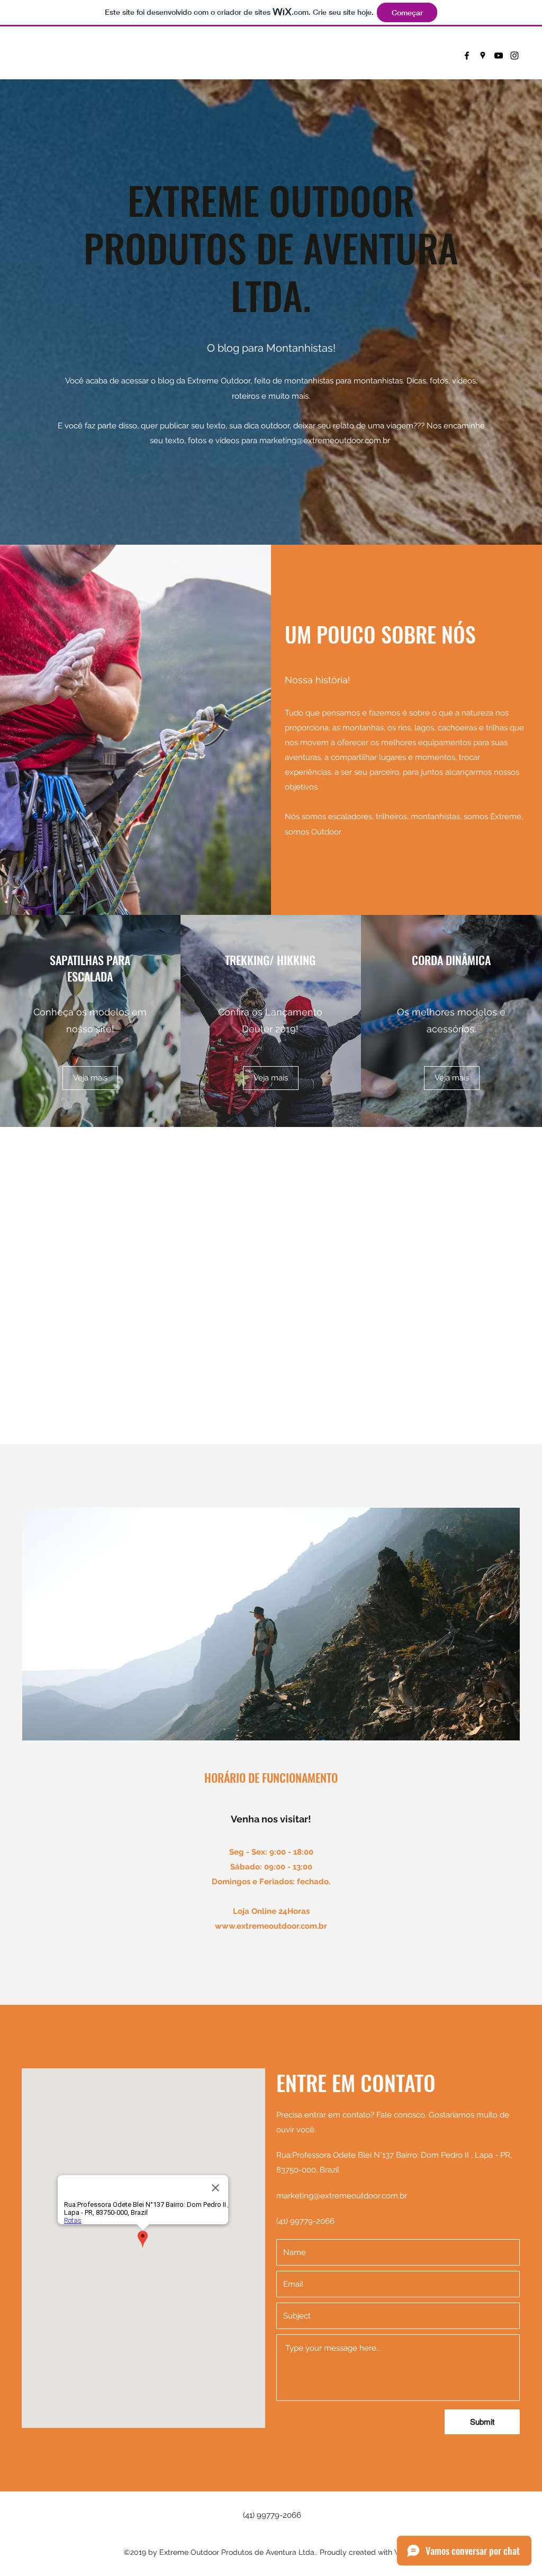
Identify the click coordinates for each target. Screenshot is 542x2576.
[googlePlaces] (483, 56)
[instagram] (514, 56)
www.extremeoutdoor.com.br (271, 1926)
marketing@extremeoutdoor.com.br (325, 441)
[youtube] (499, 56)
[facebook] (467, 56)
